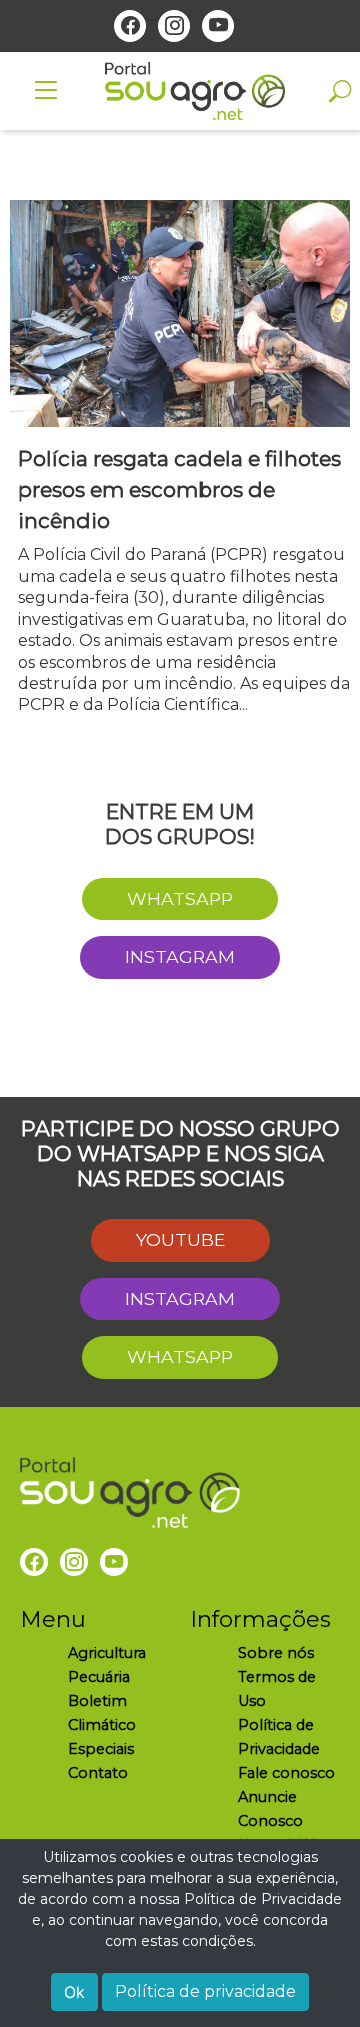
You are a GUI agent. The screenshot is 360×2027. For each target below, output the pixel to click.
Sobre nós (276, 1653)
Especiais (101, 1749)
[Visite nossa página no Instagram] (174, 26)
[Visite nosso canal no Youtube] (218, 26)
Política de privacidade (205, 1991)
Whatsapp (180, 1356)
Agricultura (107, 1653)
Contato (98, 1773)
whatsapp (180, 898)
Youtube (180, 1239)
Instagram (180, 956)
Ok (74, 1992)
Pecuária (99, 1677)
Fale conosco (286, 1773)
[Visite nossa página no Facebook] (130, 26)
